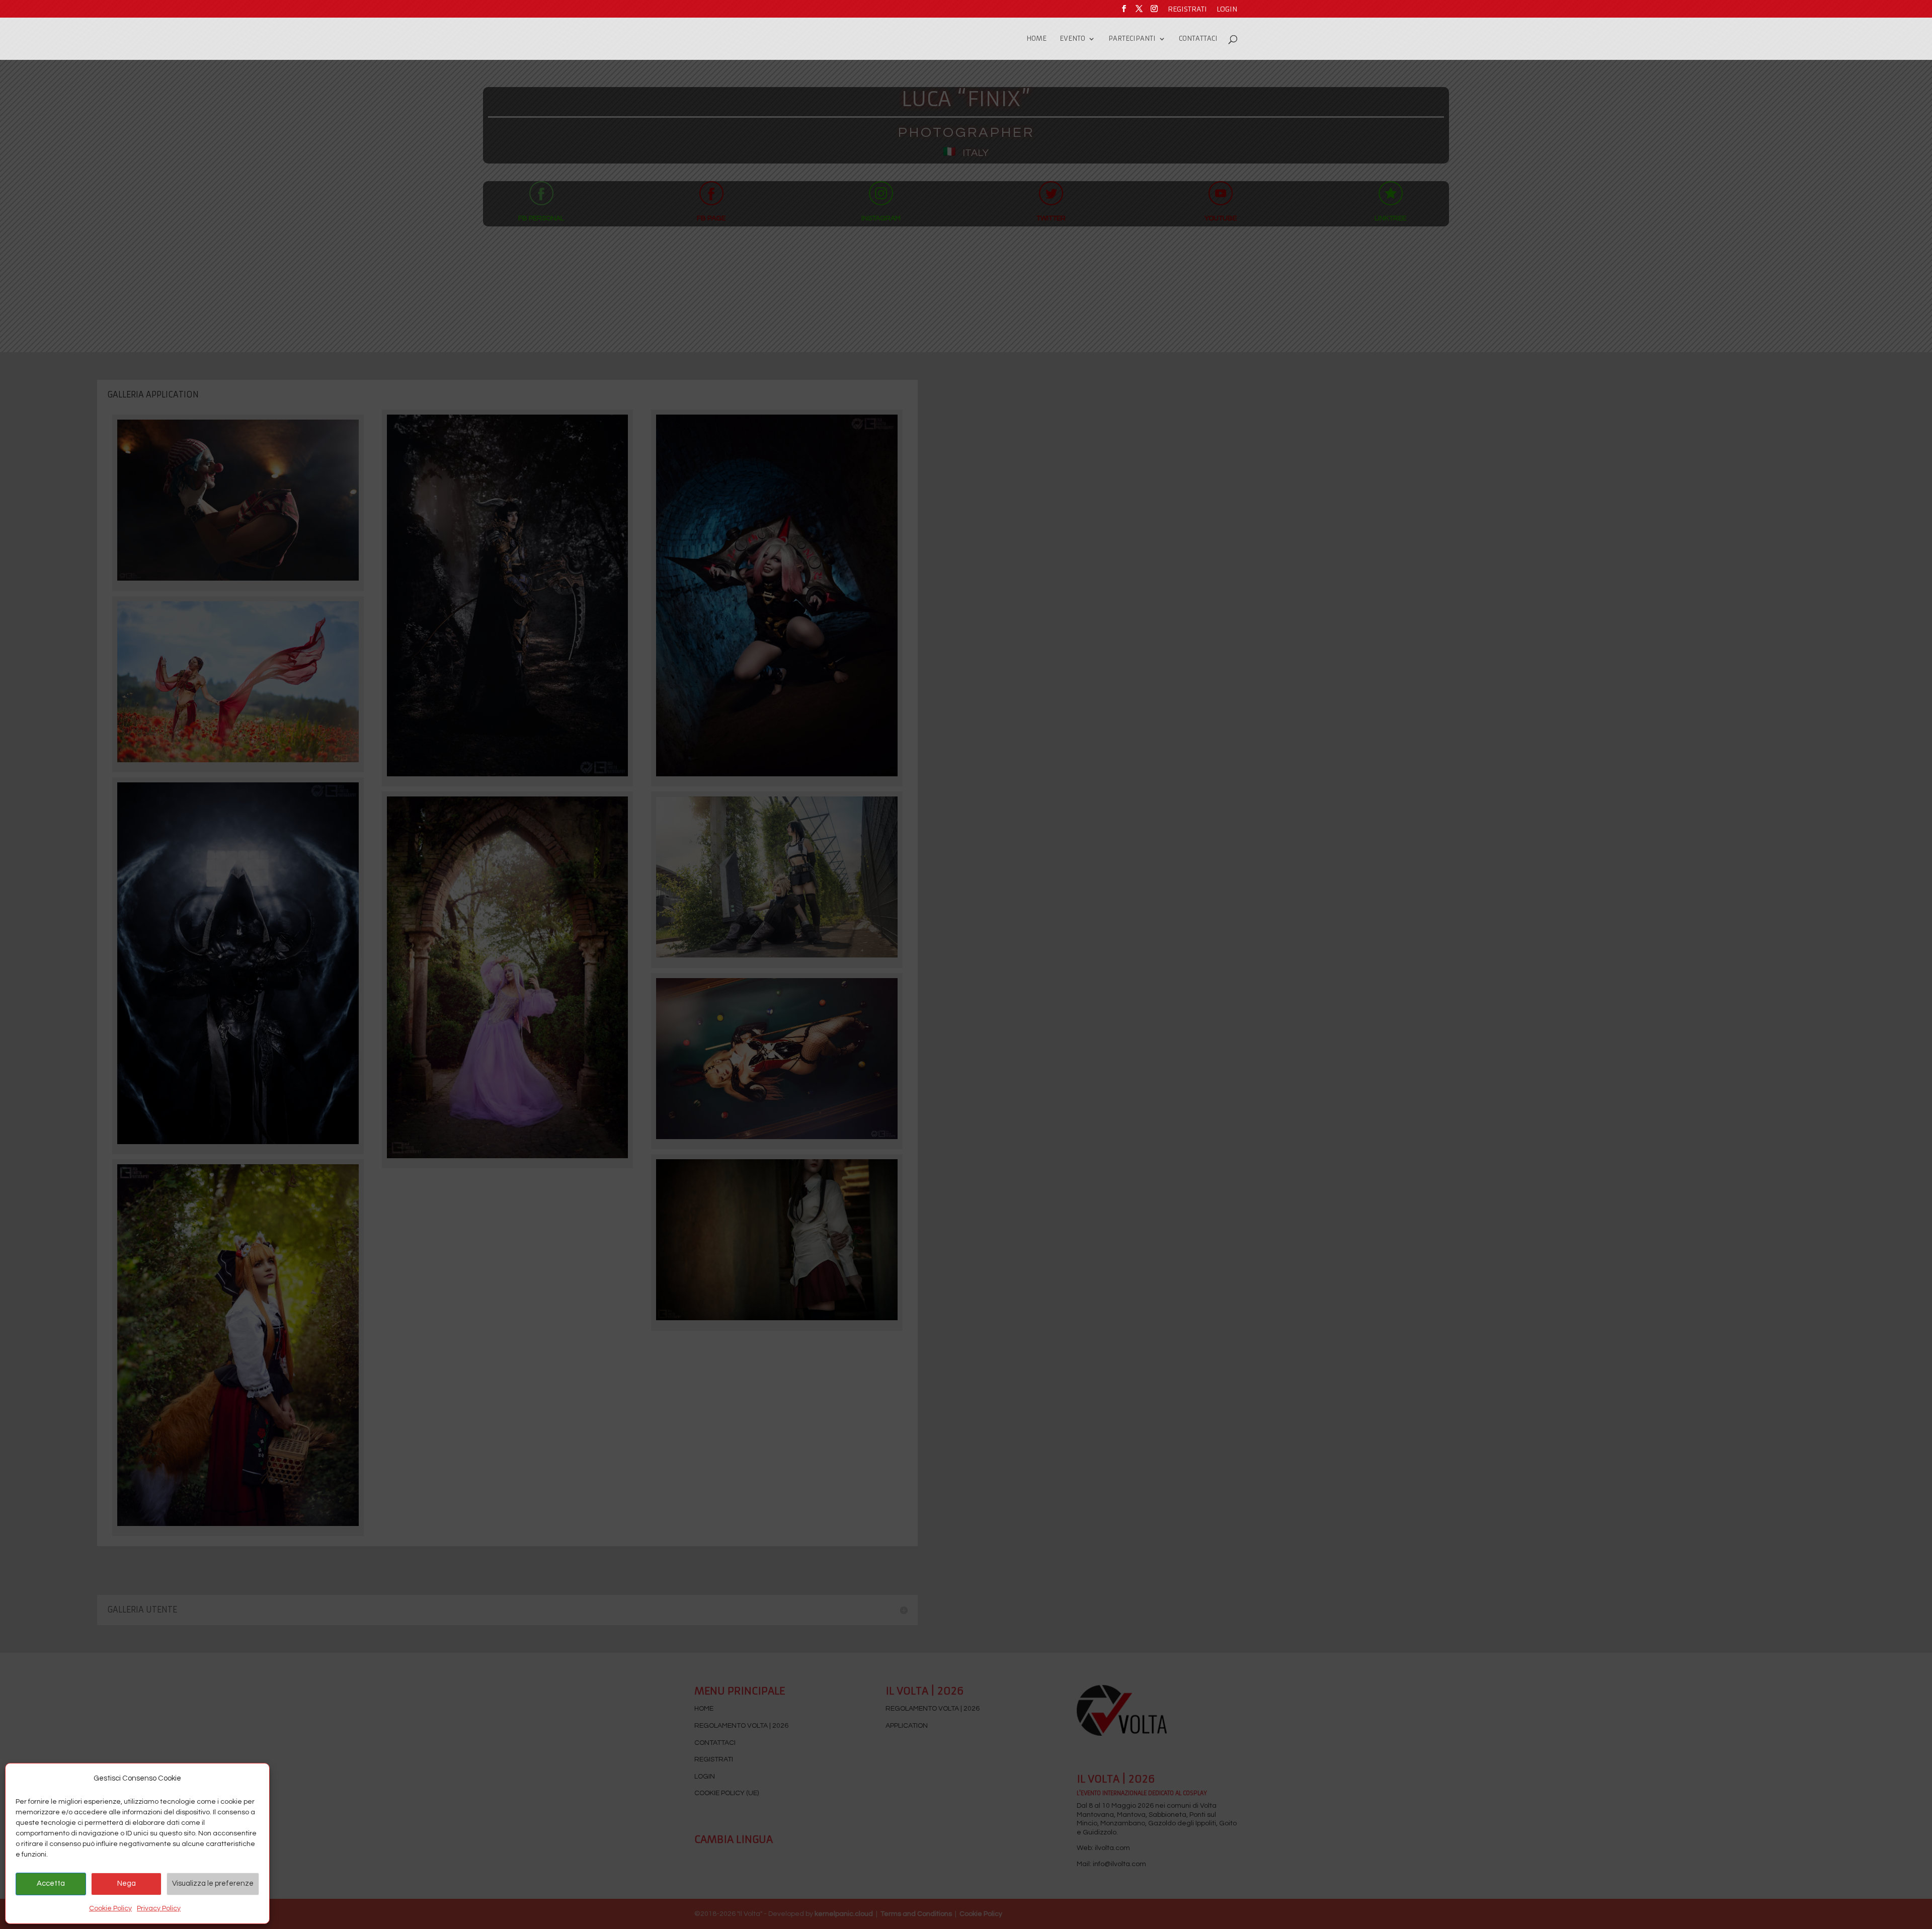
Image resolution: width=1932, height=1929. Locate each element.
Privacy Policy (159, 1908)
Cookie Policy (110, 1908)
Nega (127, 1883)
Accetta (51, 1883)
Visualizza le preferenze (213, 1883)
